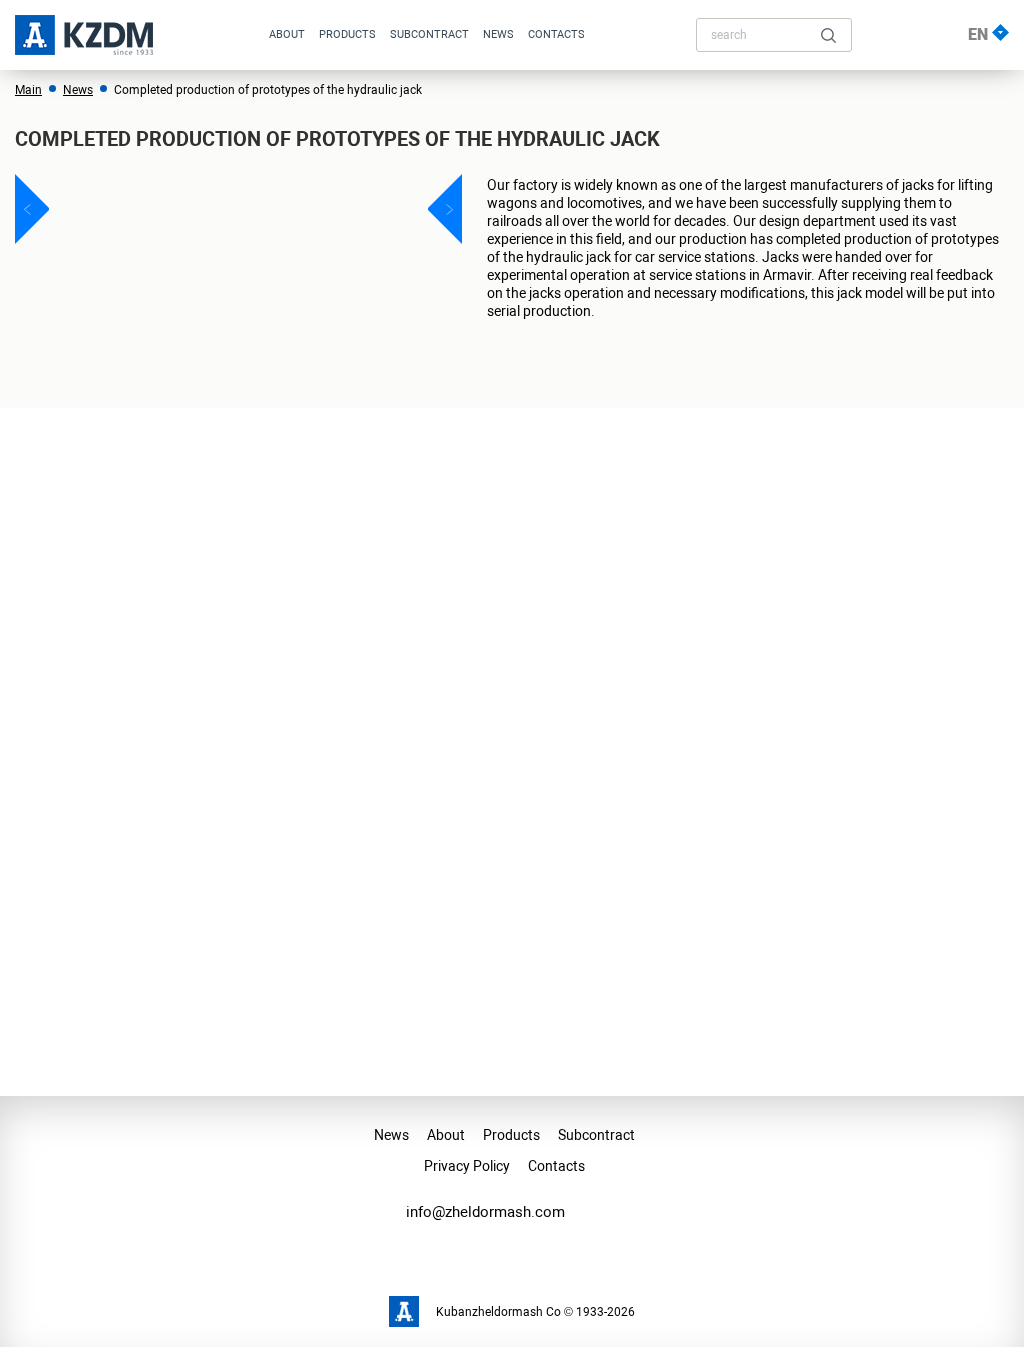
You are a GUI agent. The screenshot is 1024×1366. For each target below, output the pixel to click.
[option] (239, 208)
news (498, 34)
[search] (828, 35)
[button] (38, 209)
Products (347, 34)
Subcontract (429, 34)
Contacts (556, 34)
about (287, 34)
